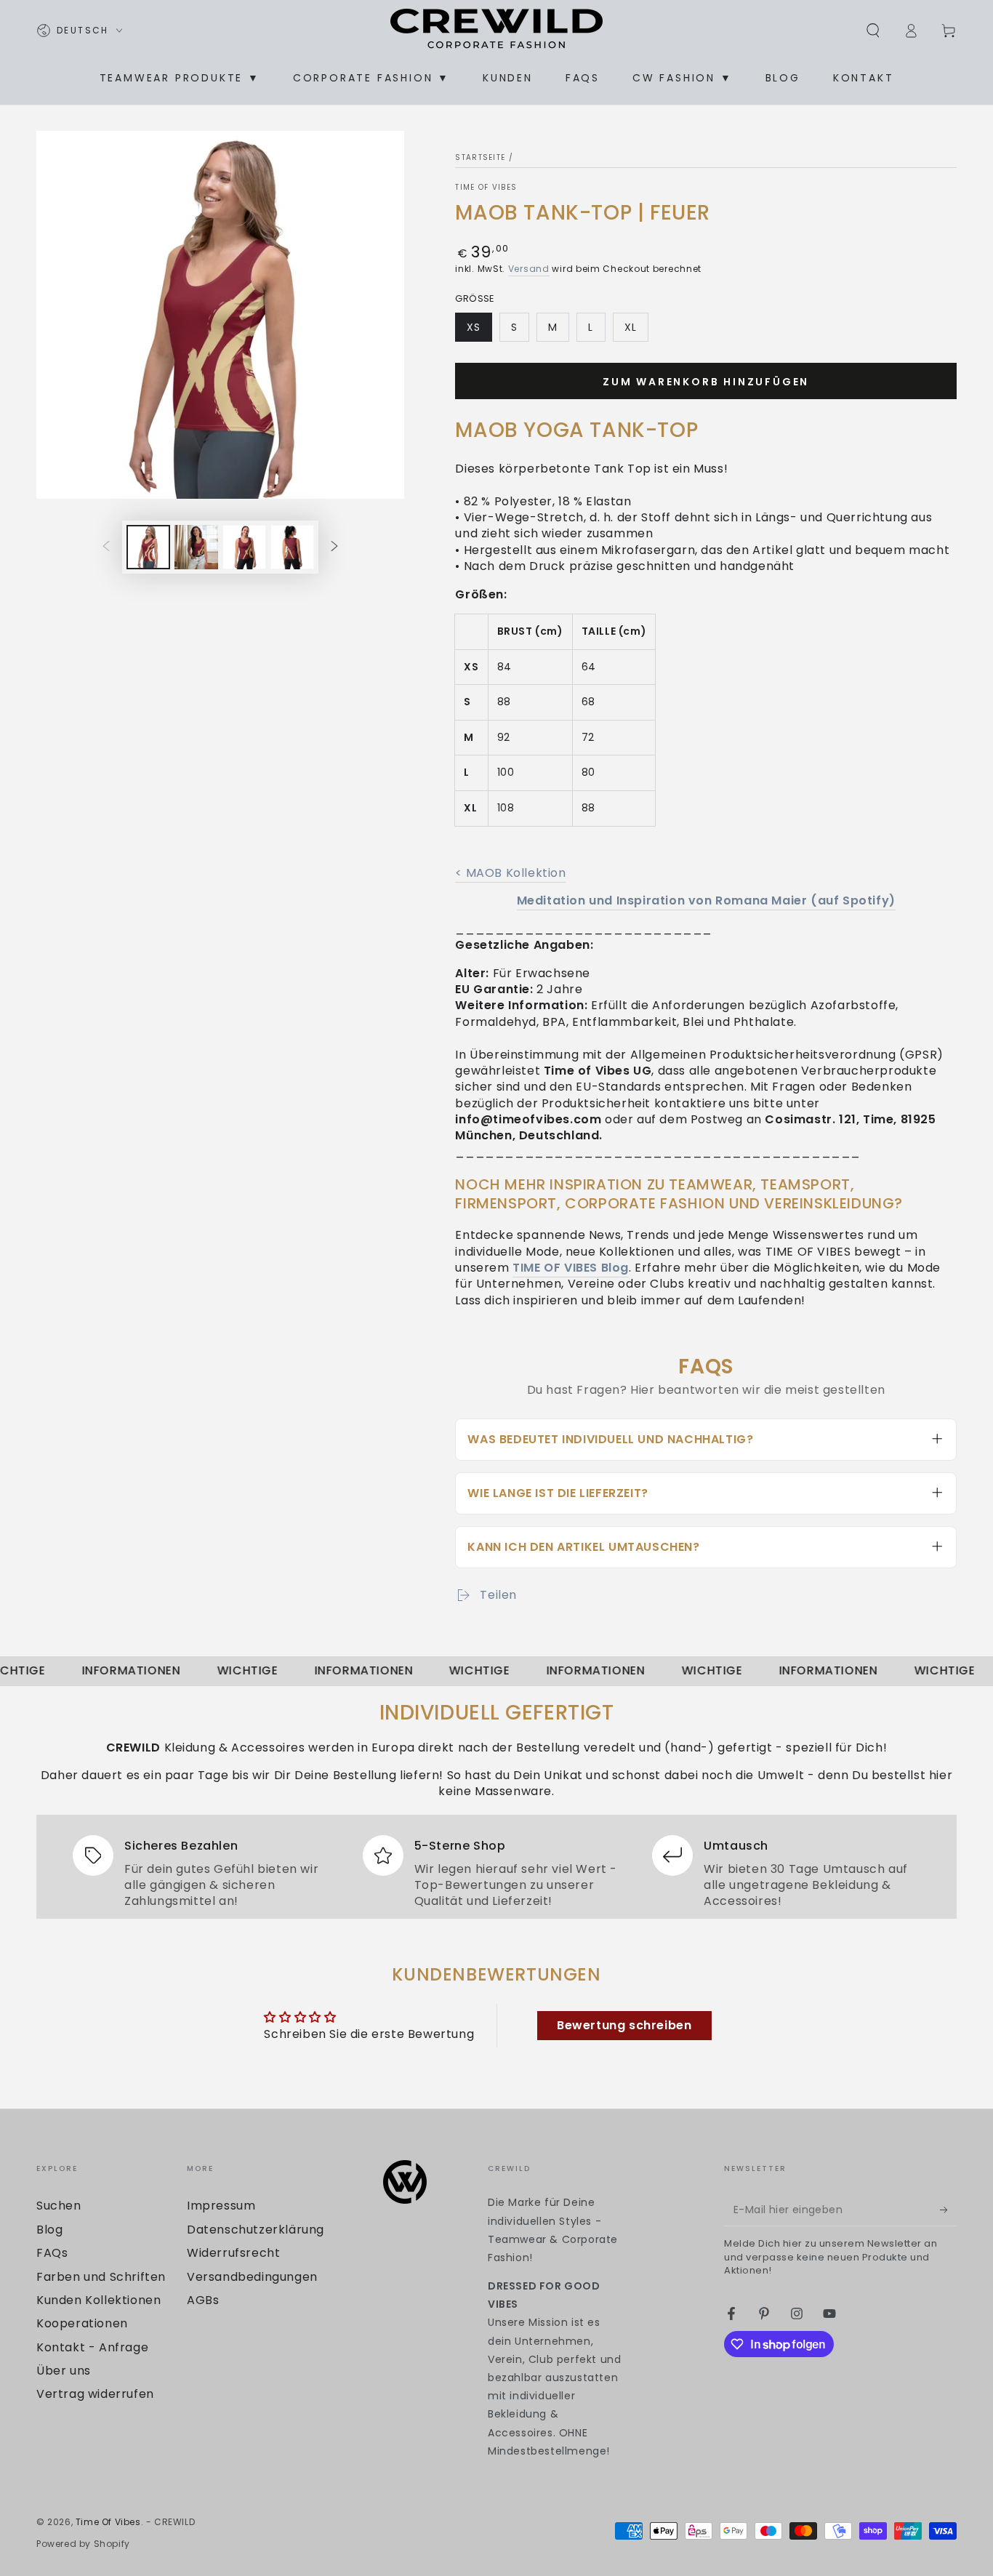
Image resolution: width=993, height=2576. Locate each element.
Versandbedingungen (252, 2277)
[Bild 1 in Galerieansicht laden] (148, 547)
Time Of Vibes (486, 188)
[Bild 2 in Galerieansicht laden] (196, 547)
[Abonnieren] (948, 2210)
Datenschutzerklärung (256, 2230)
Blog (49, 2230)
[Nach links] (106, 547)
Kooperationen (82, 2323)
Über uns (64, 2371)
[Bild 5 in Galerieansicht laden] (292, 547)
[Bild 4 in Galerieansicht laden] (244, 547)
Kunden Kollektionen (99, 2300)
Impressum (221, 2206)
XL (636, 331)
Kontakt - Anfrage (92, 2347)
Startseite (480, 157)
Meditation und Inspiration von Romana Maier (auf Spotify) (706, 900)
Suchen (59, 2206)
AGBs (203, 2300)
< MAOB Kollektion (510, 873)
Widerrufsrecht (233, 2253)
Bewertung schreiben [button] (624, 2025)
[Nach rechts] (334, 547)
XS (479, 331)
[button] (873, 31)
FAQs (52, 2253)
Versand (529, 269)
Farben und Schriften (101, 2277)
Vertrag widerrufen (95, 2394)
